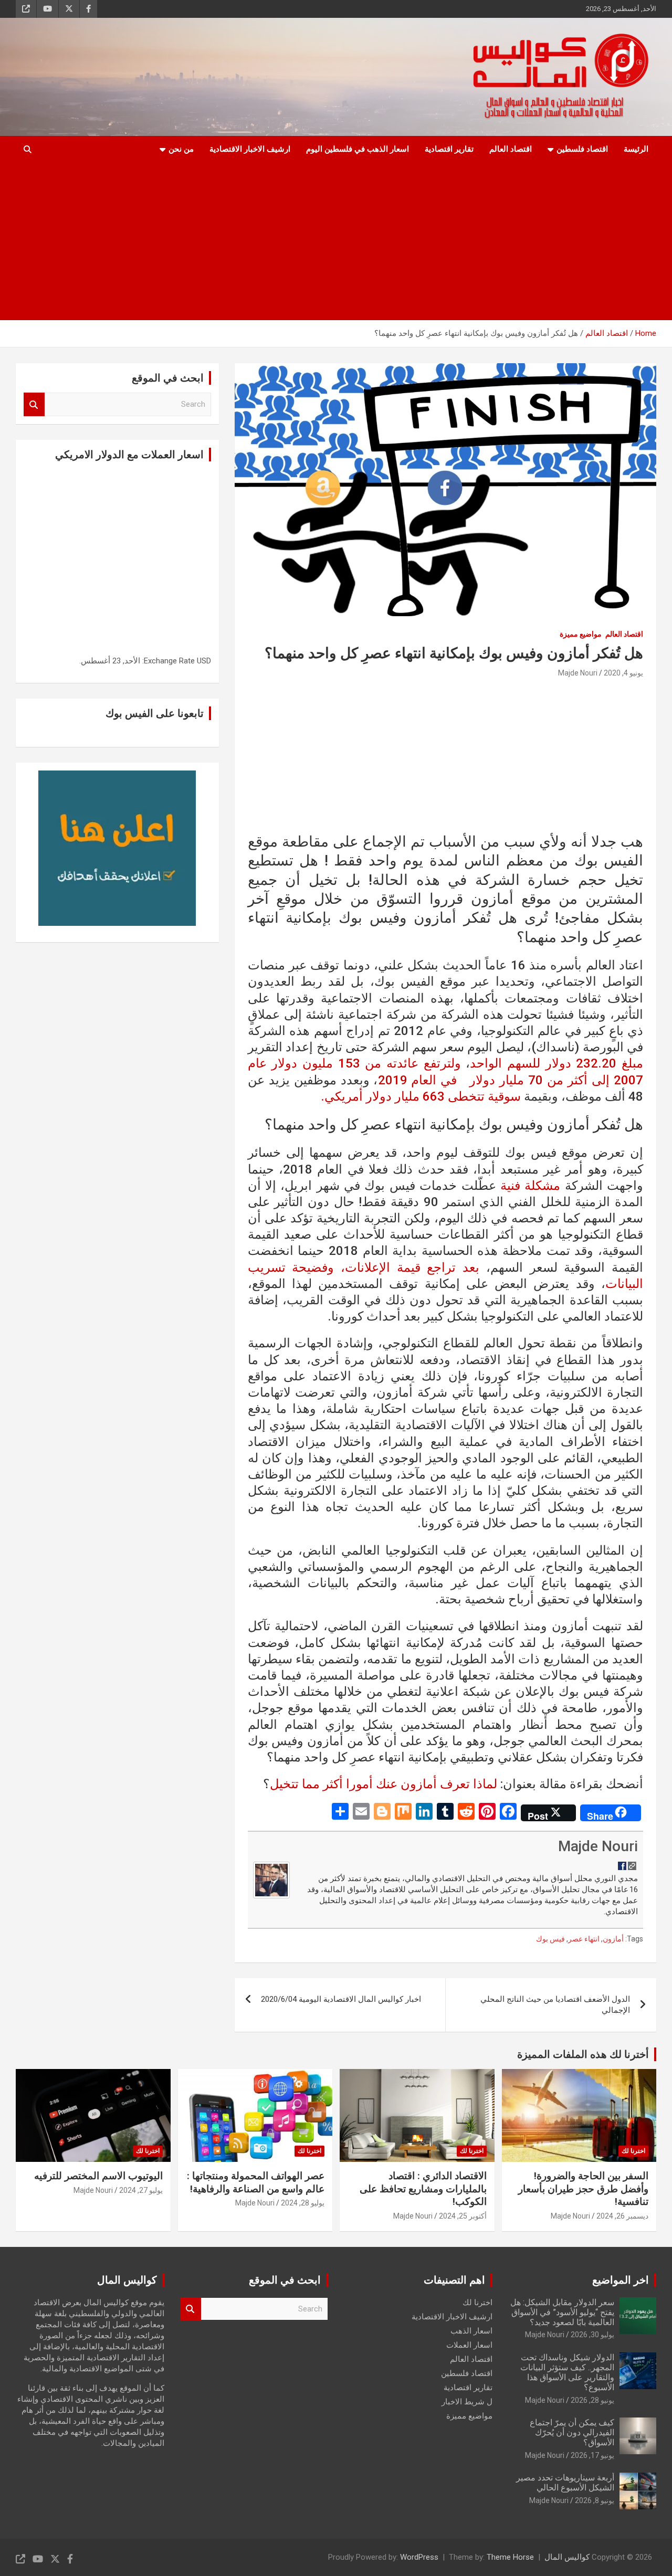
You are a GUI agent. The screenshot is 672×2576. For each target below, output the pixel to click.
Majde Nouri (578, 673)
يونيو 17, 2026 (592, 2455)
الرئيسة (636, 149)
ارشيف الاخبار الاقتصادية (250, 149)
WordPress (419, 2557)
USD (204, 661)
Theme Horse (510, 2557)
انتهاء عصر (584, 1939)
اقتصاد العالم (511, 149)
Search (34, 404)
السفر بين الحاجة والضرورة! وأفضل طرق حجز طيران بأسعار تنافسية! (583, 2189)
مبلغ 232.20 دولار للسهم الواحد (556, 1063)
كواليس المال (567, 2557)
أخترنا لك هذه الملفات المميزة (583, 2054)
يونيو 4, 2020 (623, 673)
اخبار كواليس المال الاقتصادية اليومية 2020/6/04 (341, 1999)
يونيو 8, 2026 (595, 2500)
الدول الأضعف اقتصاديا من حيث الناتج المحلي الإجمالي (555, 2005)
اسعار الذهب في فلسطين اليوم (358, 149)
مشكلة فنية (530, 1186)
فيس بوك (550, 1939)
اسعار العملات (469, 2345)
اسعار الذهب (471, 2331)
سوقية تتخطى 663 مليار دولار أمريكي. (422, 1096)
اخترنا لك (633, 2151)
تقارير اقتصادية (449, 149)
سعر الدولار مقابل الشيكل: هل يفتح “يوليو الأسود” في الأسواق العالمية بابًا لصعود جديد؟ (562, 2312)
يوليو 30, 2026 (592, 2335)
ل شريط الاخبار (467, 2402)
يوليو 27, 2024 (141, 2190)
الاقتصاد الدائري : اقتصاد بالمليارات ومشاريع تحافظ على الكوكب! (423, 2189)
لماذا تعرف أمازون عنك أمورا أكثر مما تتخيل (384, 1784)
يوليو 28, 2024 (303, 2203)
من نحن (181, 149)
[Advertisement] (336, 241)
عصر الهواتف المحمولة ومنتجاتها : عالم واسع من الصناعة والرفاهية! (256, 2182)
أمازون (613, 1939)
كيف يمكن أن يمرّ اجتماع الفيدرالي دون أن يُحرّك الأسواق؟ (572, 2432)
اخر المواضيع (621, 2280)
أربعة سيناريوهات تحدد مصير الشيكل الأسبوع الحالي (565, 2483)
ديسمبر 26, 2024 (622, 2216)
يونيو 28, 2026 (592, 2400)
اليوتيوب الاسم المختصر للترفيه (98, 2176)
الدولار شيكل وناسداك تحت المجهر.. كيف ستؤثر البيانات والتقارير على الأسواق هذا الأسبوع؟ (567, 2373)
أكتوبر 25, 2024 (463, 2216)
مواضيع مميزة (581, 634)
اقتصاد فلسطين (582, 149)
